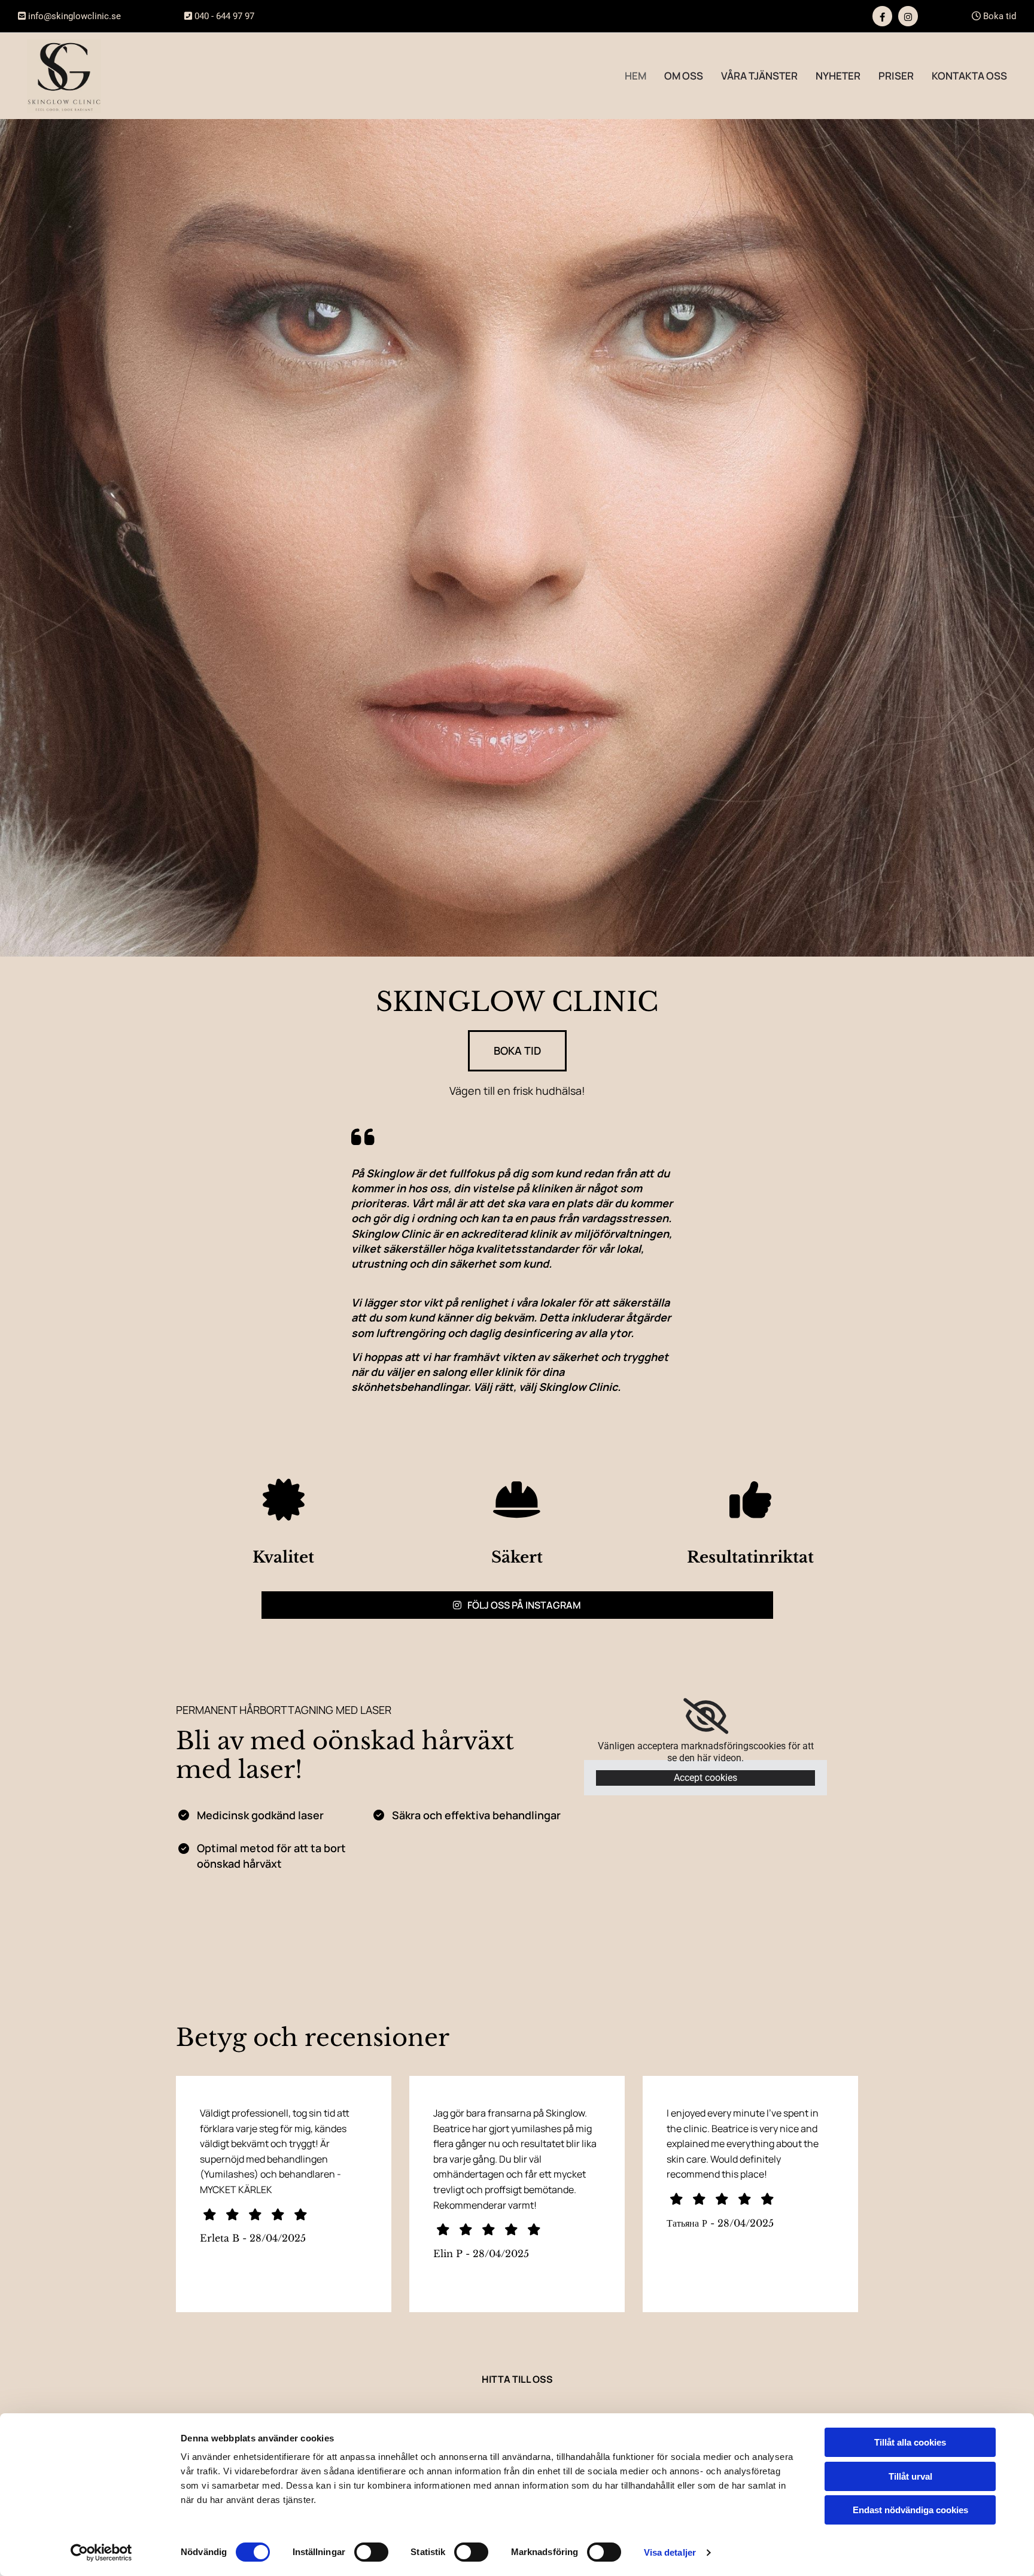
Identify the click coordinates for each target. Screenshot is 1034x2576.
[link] (706, 1716)
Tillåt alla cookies (910, 2442)
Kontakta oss (969, 76)
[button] (517, 1051)
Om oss (684, 76)
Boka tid (994, 16)
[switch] (371, 2552)
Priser (896, 76)
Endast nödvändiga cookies (910, 2510)
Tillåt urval (910, 2476)
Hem (635, 76)
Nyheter (838, 76)
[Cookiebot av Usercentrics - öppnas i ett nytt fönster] (101, 2553)
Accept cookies (705, 1778)
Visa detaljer (670, 2552)
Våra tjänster (759, 76)
